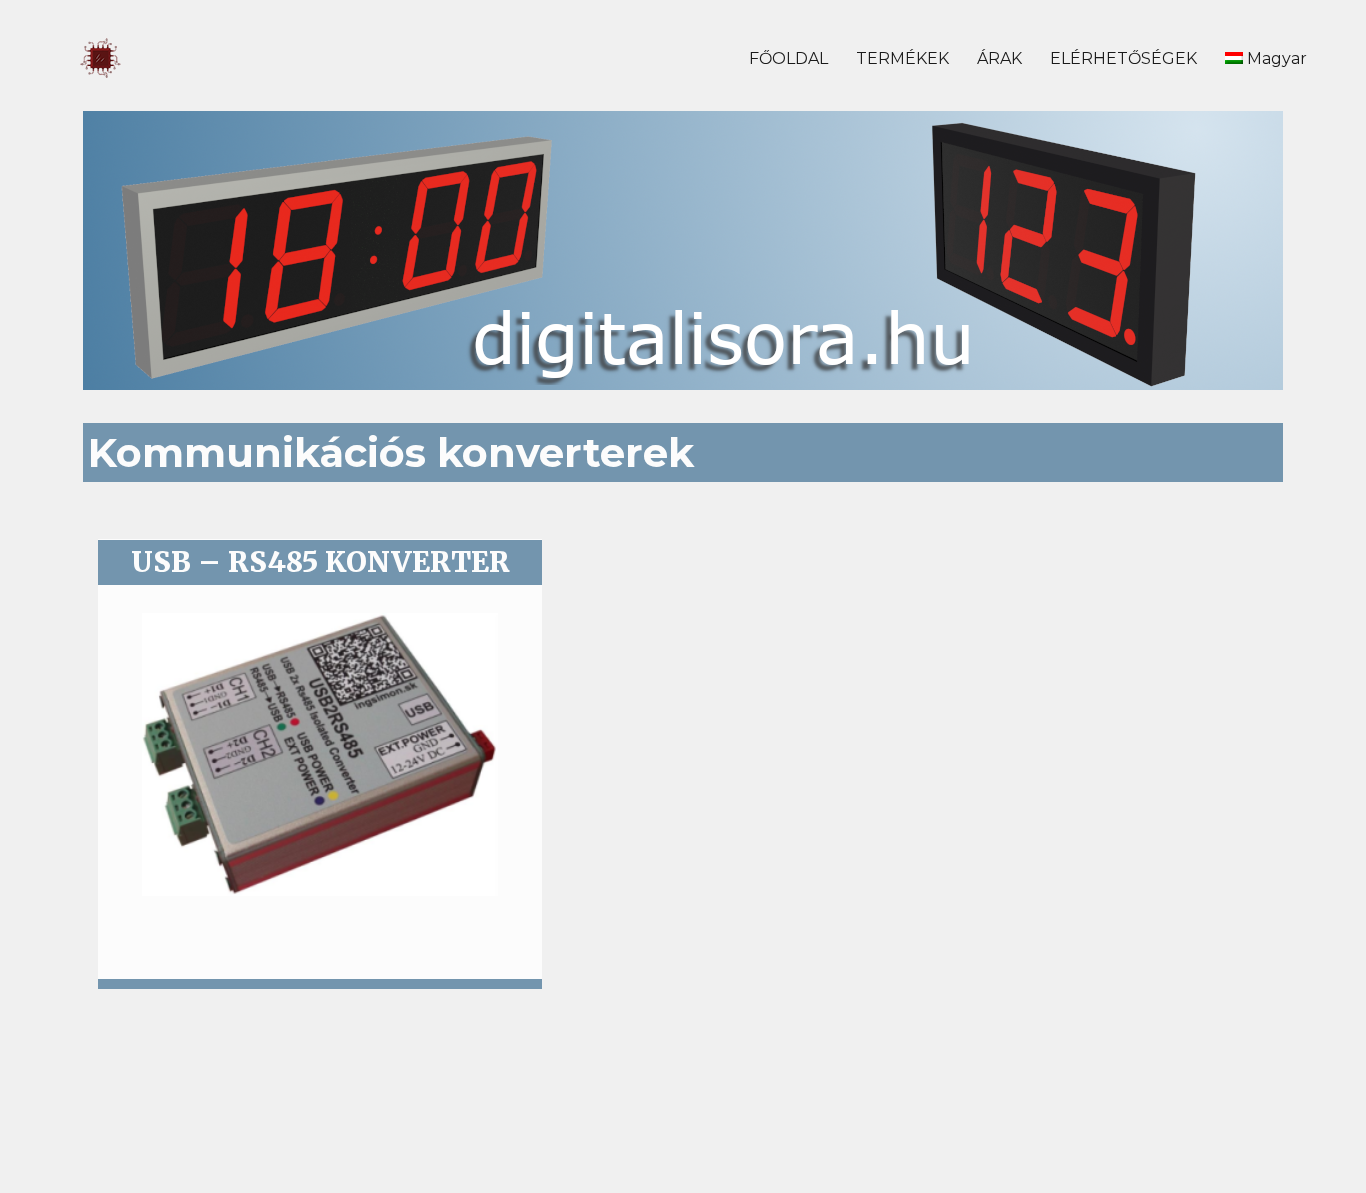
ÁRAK (999, 58)
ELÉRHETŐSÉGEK (1123, 58)
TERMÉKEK (902, 58)
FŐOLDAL (788, 58)
